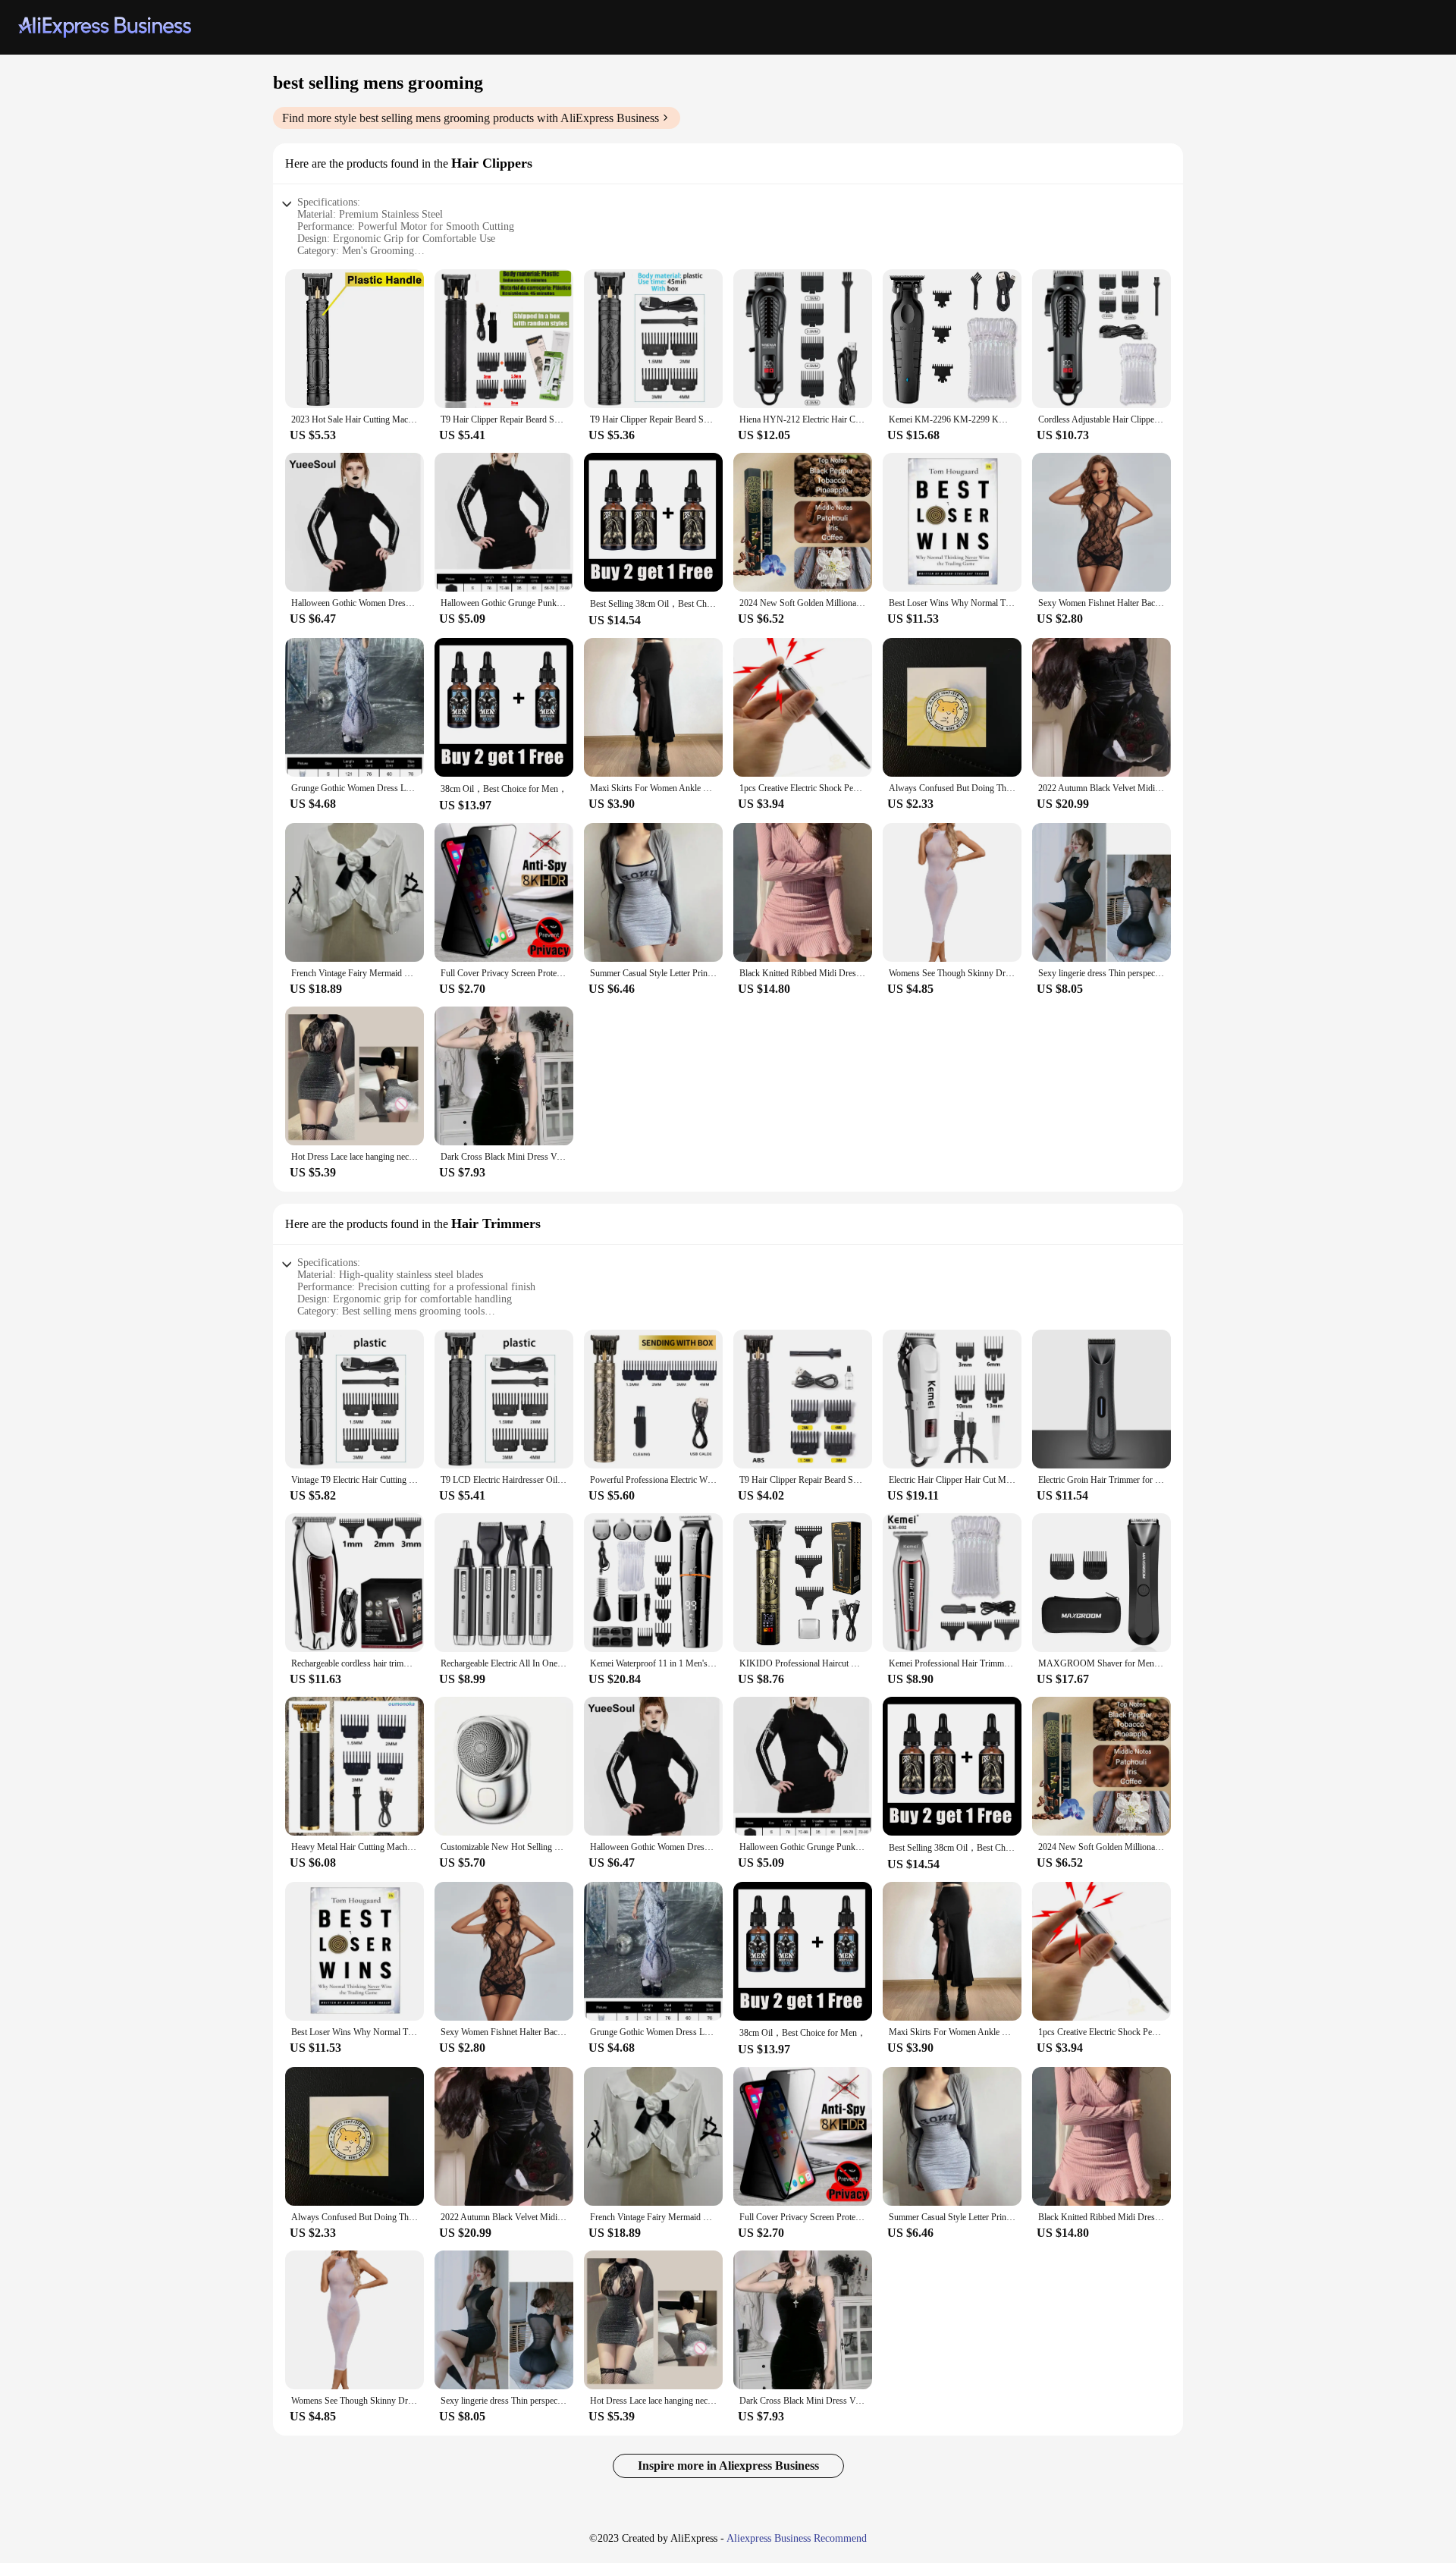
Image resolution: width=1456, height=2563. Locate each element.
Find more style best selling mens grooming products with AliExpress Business (471, 118)
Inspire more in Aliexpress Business (728, 2466)
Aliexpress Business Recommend (797, 2538)
